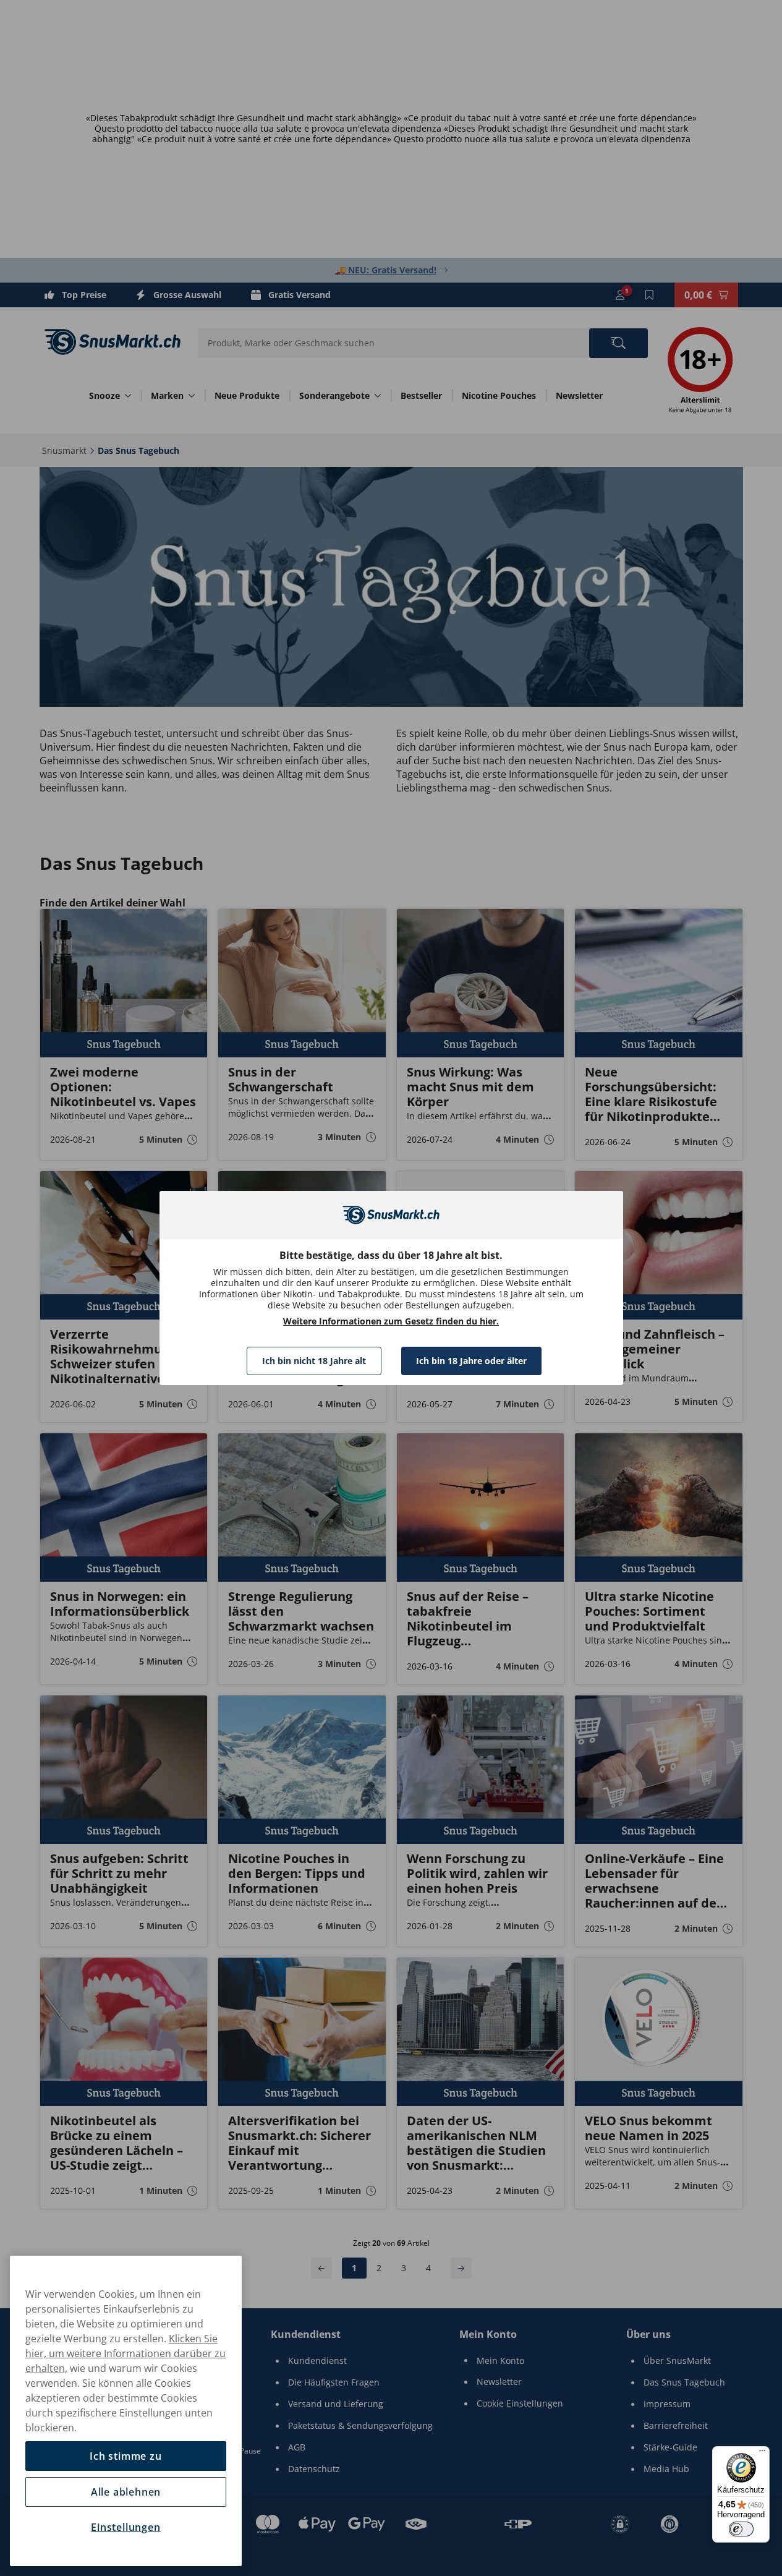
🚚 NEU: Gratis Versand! (386, 270)
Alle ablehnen (126, 2492)
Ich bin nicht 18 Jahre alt (314, 1361)
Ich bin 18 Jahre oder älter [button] (471, 1361)
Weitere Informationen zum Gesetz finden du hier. (391, 1321)
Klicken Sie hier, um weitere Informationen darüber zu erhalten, (125, 2353)
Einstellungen (125, 2527)
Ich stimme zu (125, 2456)
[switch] (741, 2529)
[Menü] (762, 2454)
